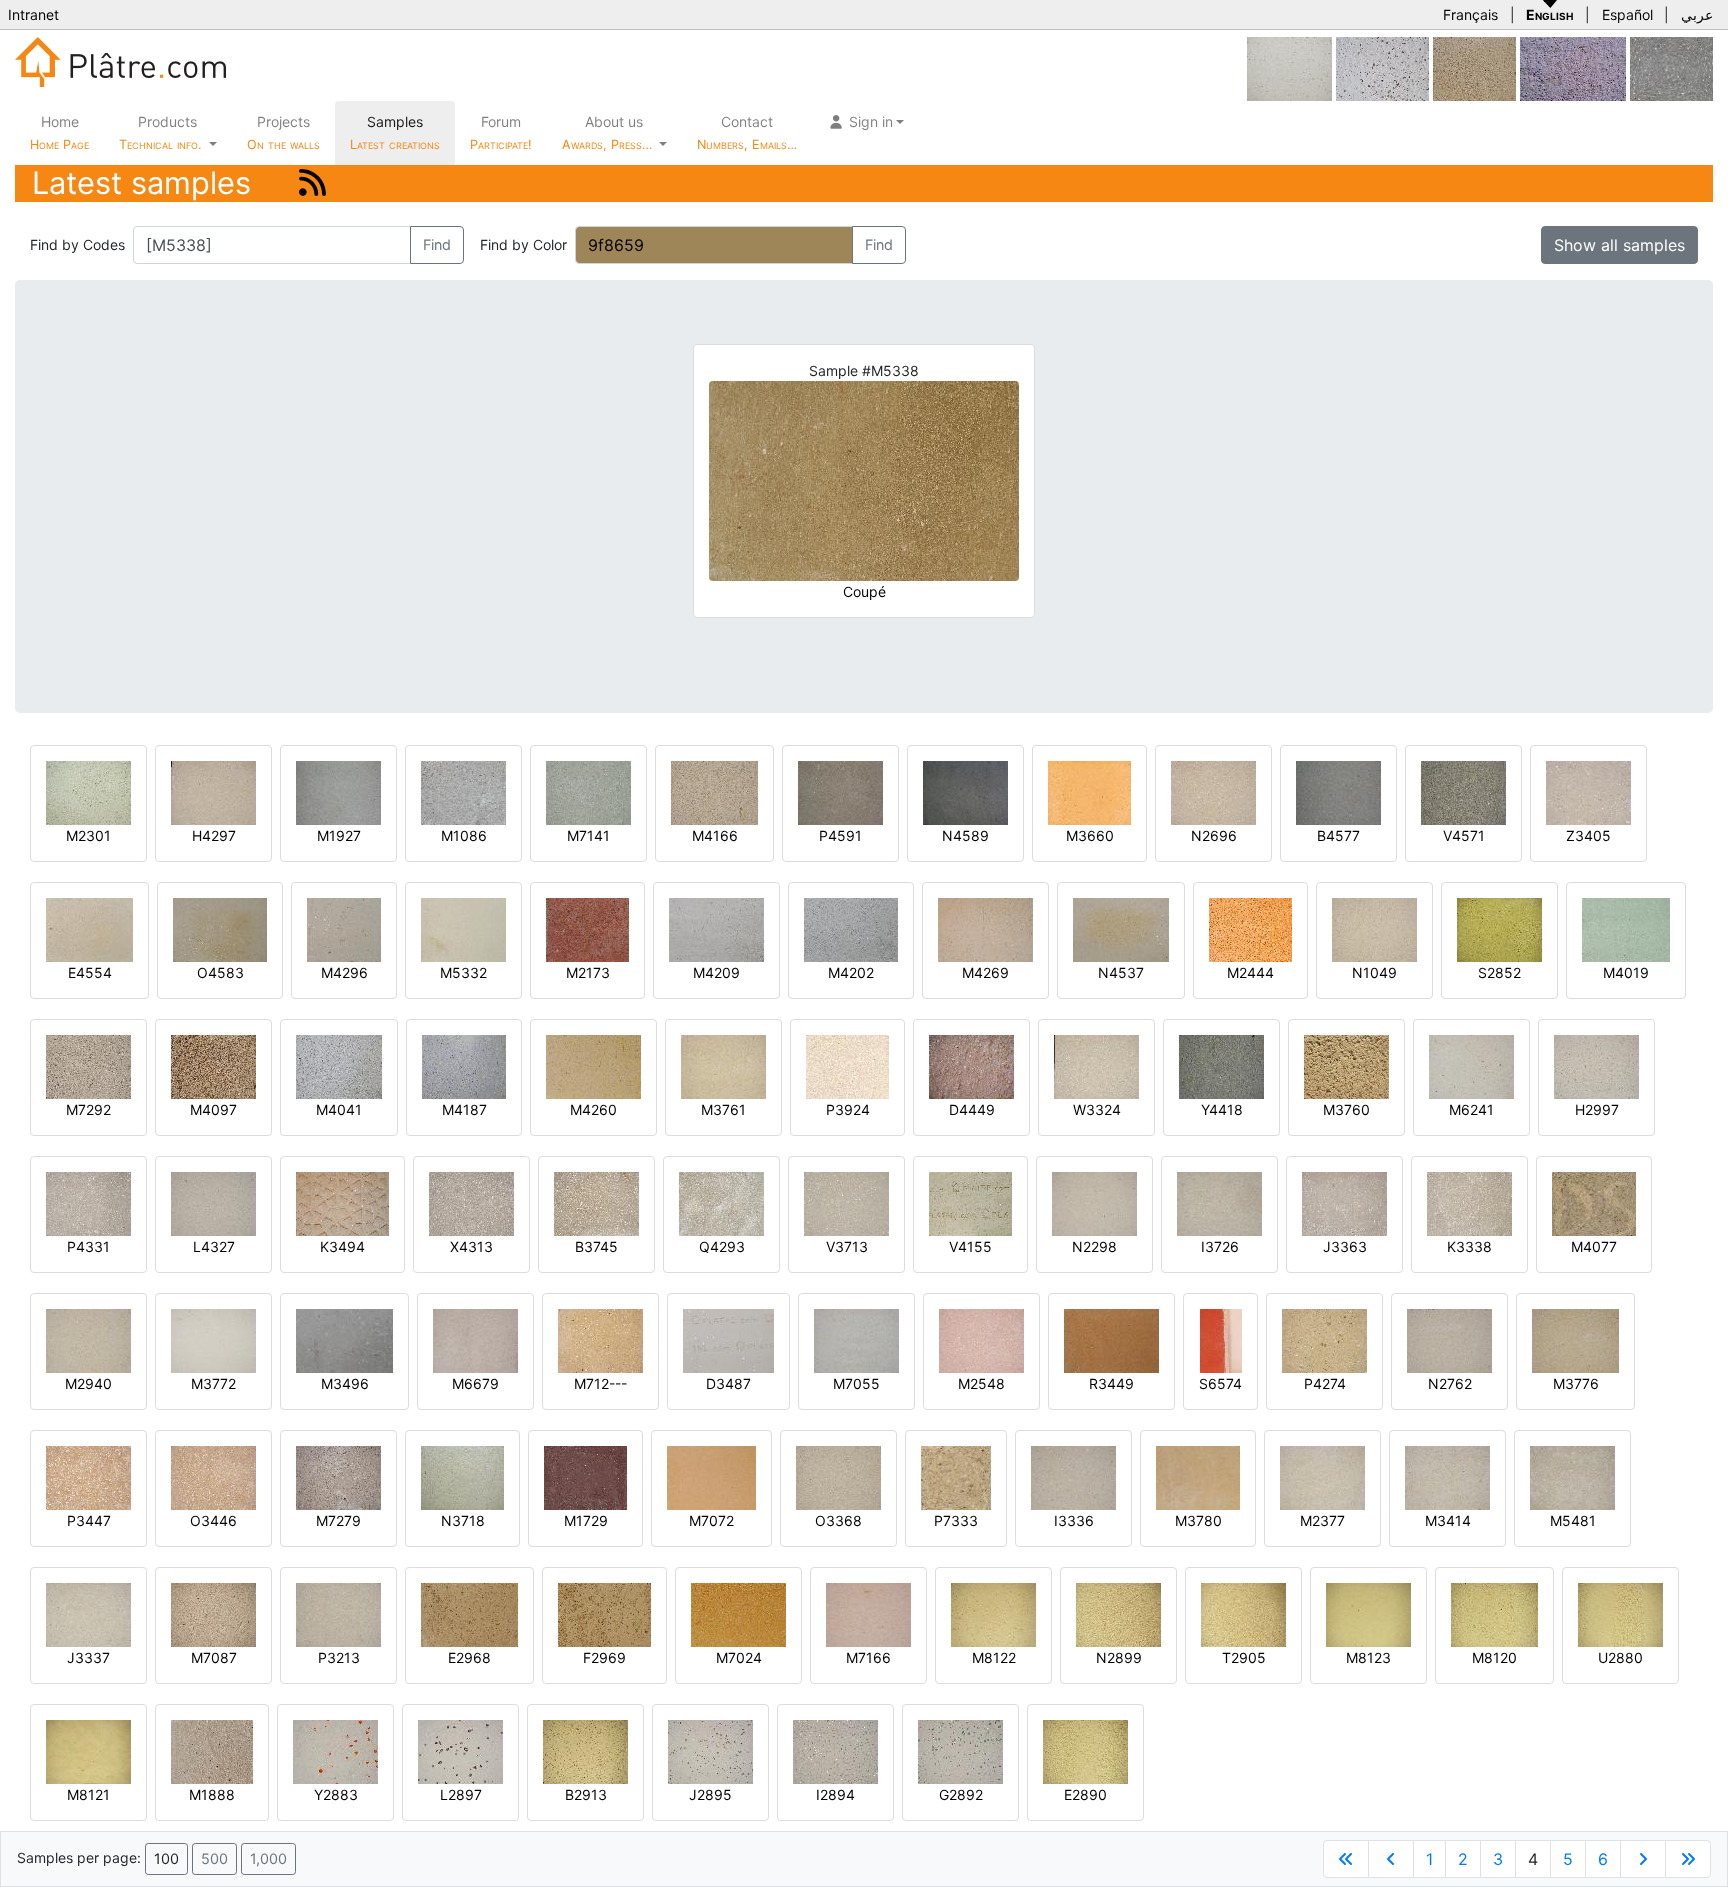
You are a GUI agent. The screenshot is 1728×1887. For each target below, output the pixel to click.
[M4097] (213, 1065)
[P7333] (956, 1476)
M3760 (1346, 1109)
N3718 (463, 1520)
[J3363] (1344, 1202)
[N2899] (1118, 1613)
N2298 (1094, 1246)
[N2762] (1449, 1339)
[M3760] (1346, 1065)
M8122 (994, 1657)
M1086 (464, 835)
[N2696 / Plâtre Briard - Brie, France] (1213, 791)
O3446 (213, 1520)
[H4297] (213, 791)
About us (609, 132)
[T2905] (1243, 1613)
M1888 (212, 1794)
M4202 (851, 972)
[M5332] (463, 928)
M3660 (1090, 835)
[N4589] (965, 791)
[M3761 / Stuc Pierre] (723, 1065)
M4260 (593, 1109)
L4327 (214, 1246)
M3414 (1448, 1520)
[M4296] (344, 928)
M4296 (344, 972)
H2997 (1597, 1109)
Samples (395, 132)
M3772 (213, 1383)
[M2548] (981, 1339)
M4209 (716, 972)
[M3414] (1447, 1476)
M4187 (464, 1109)
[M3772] (213, 1339)
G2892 (961, 1794)
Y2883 (336, 1794)
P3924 (848, 1109)
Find (437, 244)
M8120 (1494, 1657)
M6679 (475, 1383)
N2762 (1450, 1383)
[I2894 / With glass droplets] (835, 1750)
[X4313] (471, 1202)
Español (1627, 14)
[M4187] (464, 1065)
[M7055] (856, 1339)
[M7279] (338, 1476)
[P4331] (88, 1202)
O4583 (220, 972)
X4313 (471, 1246)
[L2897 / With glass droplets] (460, 1750)
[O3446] (213, 1476)
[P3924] (847, 1065)
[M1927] (338, 791)
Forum (501, 132)
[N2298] (1094, 1202)
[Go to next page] (1643, 1859)
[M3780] (1198, 1476)
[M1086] (463, 791)
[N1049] (1374, 928)
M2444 (1250, 972)
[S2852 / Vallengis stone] (1499, 928)
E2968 (469, 1657)
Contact (747, 132)
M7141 (588, 835)
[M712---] (600, 1339)
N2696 (1214, 835)
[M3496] (344, 1339)
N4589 (965, 835)
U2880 (1620, 1657)
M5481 (1573, 1520)
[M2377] (1322, 1476)
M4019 (1626, 972)
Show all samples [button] (1619, 245)
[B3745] (596, 1202)
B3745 (596, 1246)
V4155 (970, 1246)
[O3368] (838, 1476)
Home (59, 132)
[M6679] (475, 1339)
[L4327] (213, 1202)
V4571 (1464, 835)
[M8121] (88, 1750)
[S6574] (1221, 1339)
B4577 (1338, 835)
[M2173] (587, 928)
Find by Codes (77, 244)
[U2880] (1620, 1613)
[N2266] (1382, 67)
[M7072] (711, 1476)
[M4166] (714, 791)
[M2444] (1250, 928)
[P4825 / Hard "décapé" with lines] (1573, 67)
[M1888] (212, 1750)
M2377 (1322, 1520)
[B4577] (1338, 791)
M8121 (88, 1794)
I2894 (835, 1794)
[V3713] (846, 1202)
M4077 (1594, 1246)
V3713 (847, 1246)
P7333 (956, 1520)
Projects (283, 132)
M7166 (868, 1657)
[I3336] (1073, 1476)
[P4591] (840, 791)
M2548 (981, 1383)
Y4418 (1222, 1109)
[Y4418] (1221, 1065)
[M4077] (1594, 1202)
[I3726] (1219, 1202)
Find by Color (523, 244)
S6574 (1220, 1383)
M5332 (463, 972)
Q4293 (722, 1246)
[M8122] (993, 1613)
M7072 (711, 1520)
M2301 (88, 835)
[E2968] (469, 1613)
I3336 (1074, 1520)
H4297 (214, 835)
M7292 (88, 1109)
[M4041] (339, 1065)
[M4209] (716, 928)
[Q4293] (721, 1202)
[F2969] (604, 1613)
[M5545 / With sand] (1289, 67)
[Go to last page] (1688, 1859)
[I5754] (1474, 67)
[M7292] (88, 1065)
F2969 (604, 1657)
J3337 (88, 1657)
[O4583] (220, 928)
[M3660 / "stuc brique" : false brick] (1089, 791)
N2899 (1119, 1657)
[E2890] (1085, 1750)
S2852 (1499, 972)
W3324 (1097, 1109)
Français (1470, 14)
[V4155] (970, 1202)
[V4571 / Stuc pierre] (1463, 791)
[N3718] (462, 1476)
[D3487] (728, 1339)
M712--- (600, 1383)
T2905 (1244, 1657)
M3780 (1198, 1520)
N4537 (1121, 972)
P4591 (840, 835)
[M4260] (593, 1065)
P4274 (1325, 1383)
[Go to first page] (1346, 1859)
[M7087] (213, 1613)
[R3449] (1111, 1339)
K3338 (1469, 1246)
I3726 (1220, 1246)
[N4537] (1121, 928)
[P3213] (338, 1613)
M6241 (1471, 1109)
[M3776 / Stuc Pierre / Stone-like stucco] (1575, 1339)
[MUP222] (1671, 67)
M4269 (985, 972)
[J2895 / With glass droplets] (710, 1750)
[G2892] (960, 1750)
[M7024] (738, 1613)
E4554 (90, 972)
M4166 (715, 835)
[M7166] (868, 1613)
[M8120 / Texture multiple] (1494, 1613)
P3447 (89, 1520)
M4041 (339, 1109)
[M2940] (88, 1339)
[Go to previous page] (1391, 1859)
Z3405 (1588, 835)
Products (160, 132)
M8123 (1368, 1657)
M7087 (214, 1657)
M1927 (339, 835)
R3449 (1111, 1383)
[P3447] (88, 1476)
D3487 (728, 1383)
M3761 (723, 1109)
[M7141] (588, 791)
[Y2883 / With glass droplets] (335, 1750)
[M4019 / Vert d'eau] (1626, 928)
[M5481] (1572, 1476)
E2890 (1085, 1794)
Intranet (33, 14)
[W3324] (1096, 1065)
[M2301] (88, 791)
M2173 (588, 972)
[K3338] (1469, 1202)
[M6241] (1471, 1065)
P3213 (339, 1657)
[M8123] (1368, 1613)
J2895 (710, 1794)
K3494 (342, 1246)
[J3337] (88, 1613)
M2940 (88, 1383)
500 (214, 1858)
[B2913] (585, 1750)
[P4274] (1324, 1339)
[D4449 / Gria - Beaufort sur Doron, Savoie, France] (971, 1065)
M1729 (586, 1520)
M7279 (338, 1520)
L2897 (461, 1794)
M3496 (345, 1383)
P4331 (88, 1246)
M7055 (856, 1383)
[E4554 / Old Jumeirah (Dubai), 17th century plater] (89, 928)
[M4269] (985, 928)
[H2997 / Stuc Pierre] (1596, 1065)
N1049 (1374, 972)
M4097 (213, 1109)
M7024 (739, 1657)
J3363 (1345, 1246)
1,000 (268, 1858)
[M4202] (851, 928)
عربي (1697, 14)
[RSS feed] (312, 182)
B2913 (586, 1794)
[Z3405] (1588, 791)
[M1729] (585, 1476)
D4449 (972, 1109)
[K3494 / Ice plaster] (342, 1202)
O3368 (838, 1520)
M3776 (1576, 1383)
